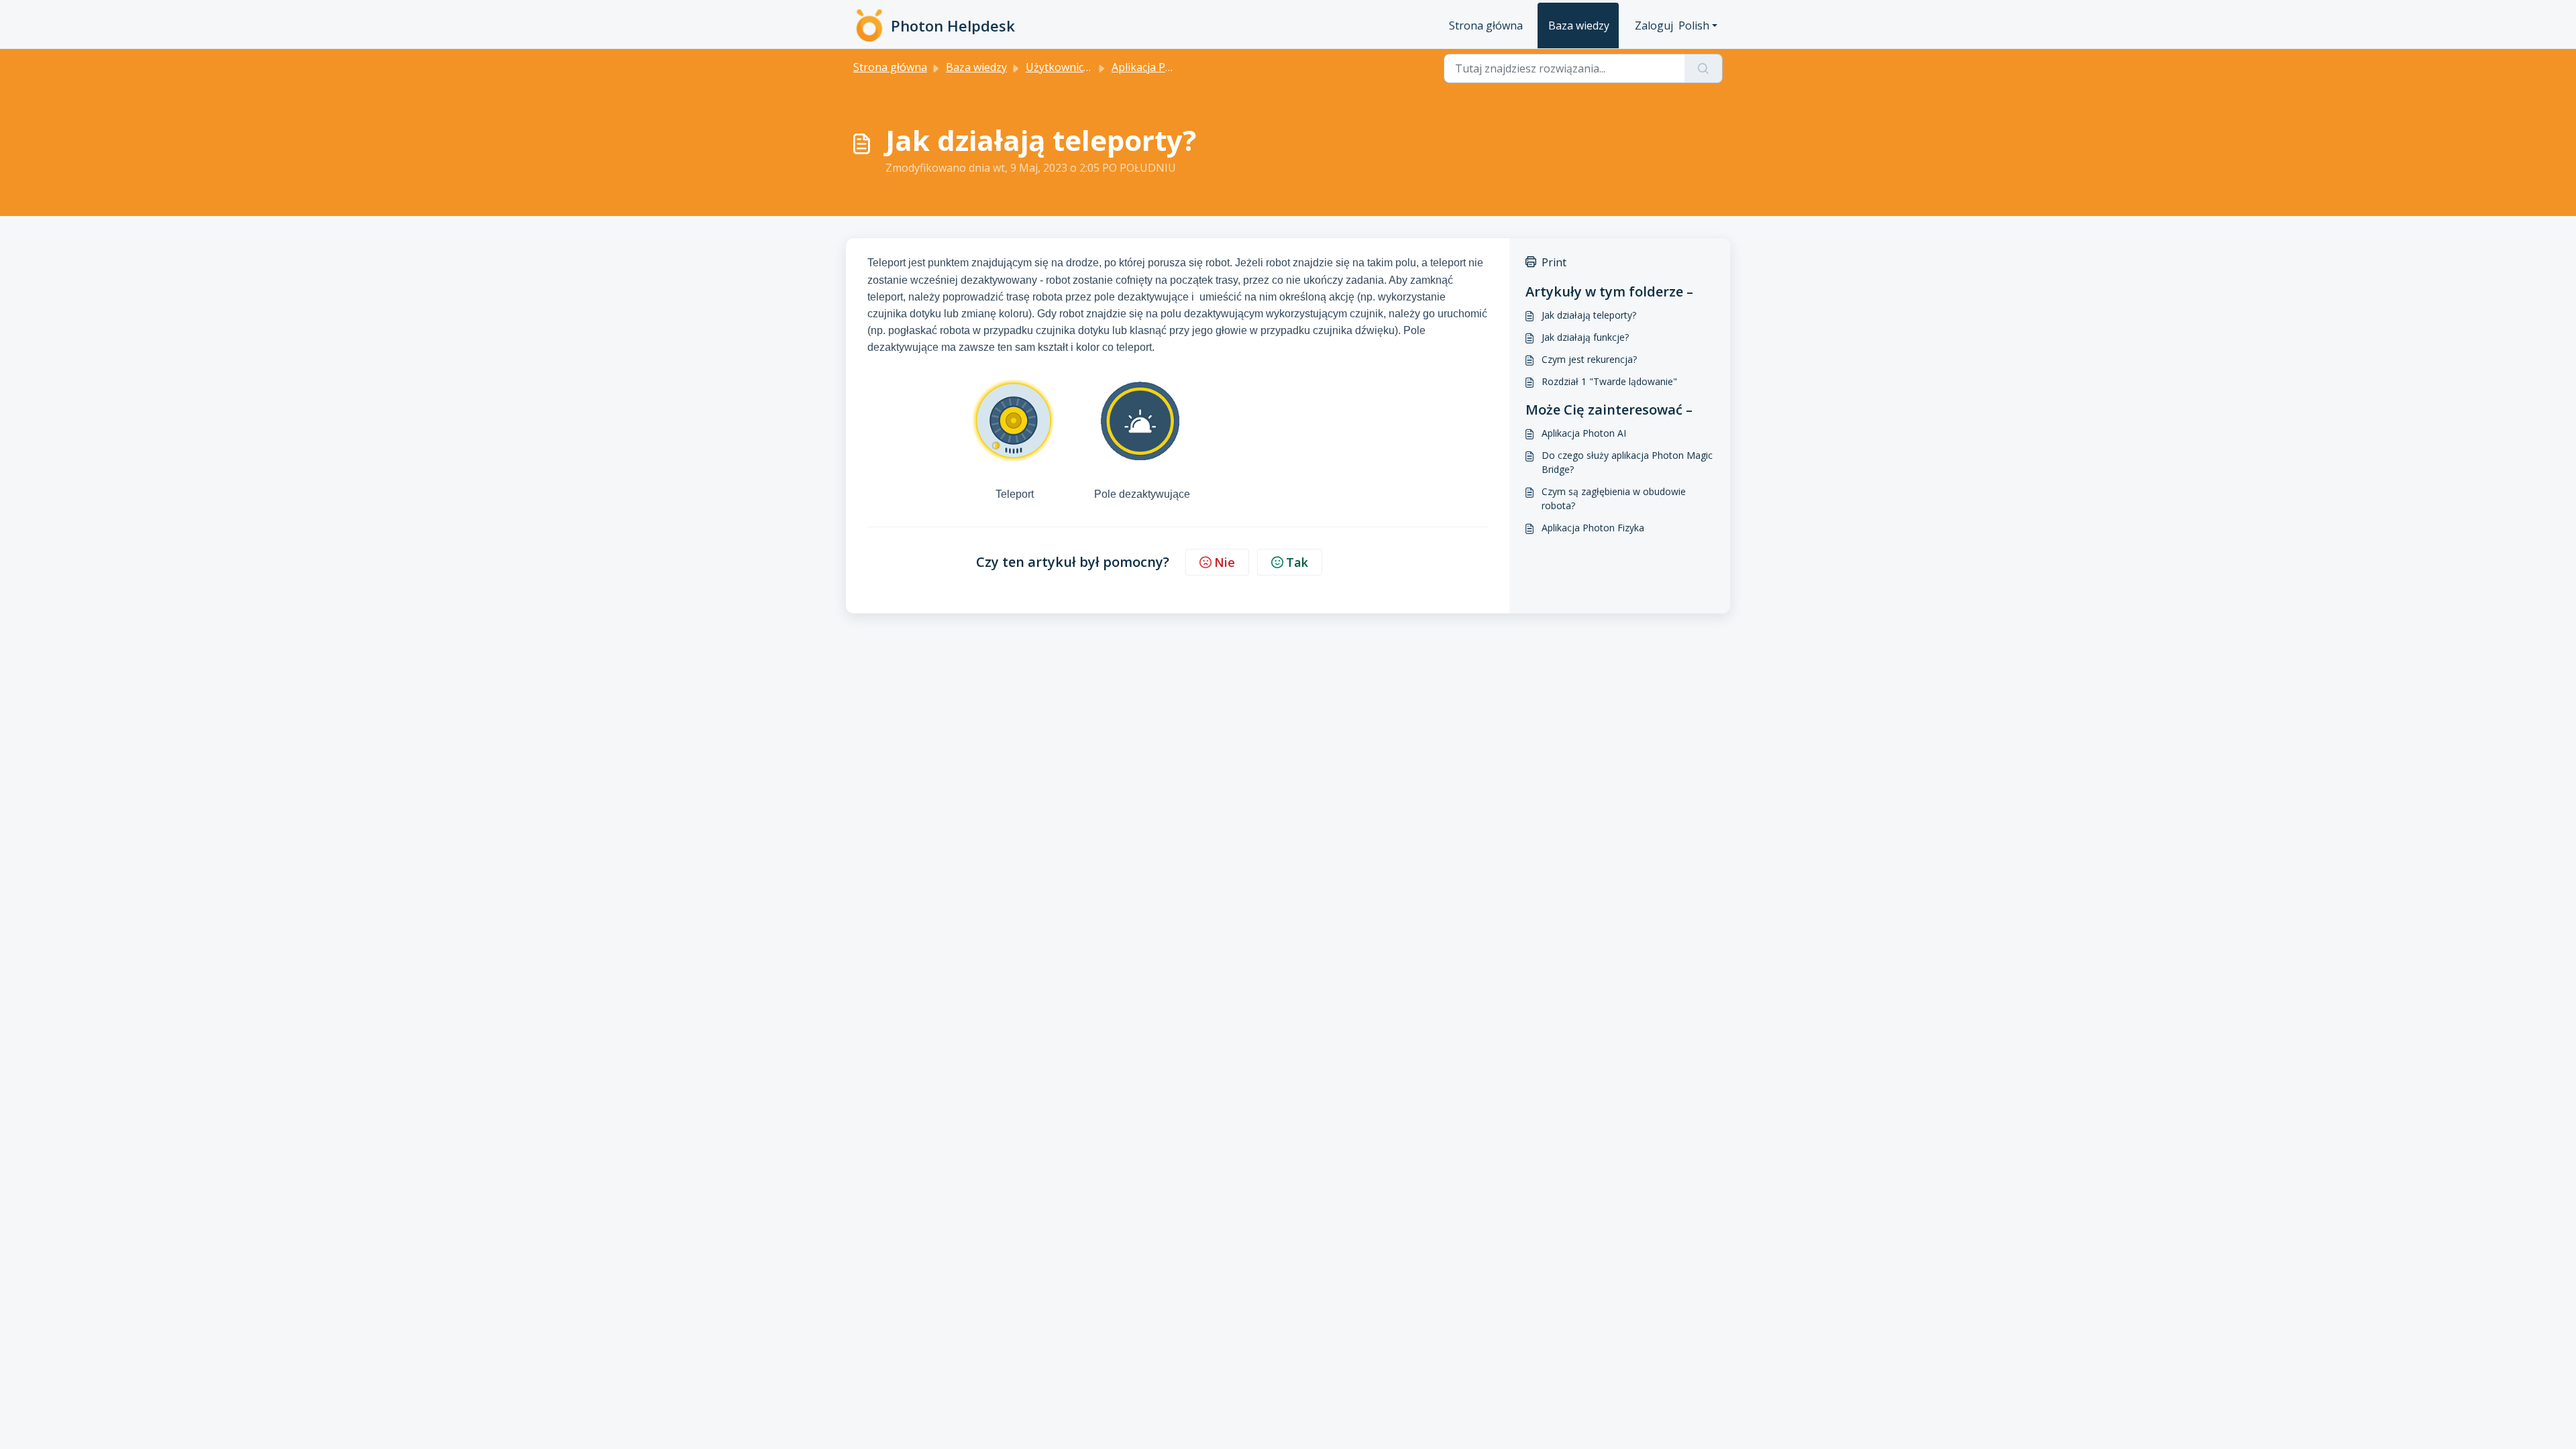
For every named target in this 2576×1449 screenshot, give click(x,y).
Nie (1225, 562)
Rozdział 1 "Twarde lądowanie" (1609, 381)
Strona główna (1486, 25)
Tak (1297, 562)
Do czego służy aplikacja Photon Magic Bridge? (1627, 462)
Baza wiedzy (1579, 25)
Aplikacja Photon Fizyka (1593, 528)
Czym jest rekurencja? (1589, 359)
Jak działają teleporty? (1589, 315)
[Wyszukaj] (1704, 68)
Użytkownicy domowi (1078, 67)
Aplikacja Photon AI (1584, 433)
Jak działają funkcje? (1585, 337)
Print (1554, 262)
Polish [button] (1694, 25)
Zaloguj (1654, 25)
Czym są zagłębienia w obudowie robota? (1614, 498)
